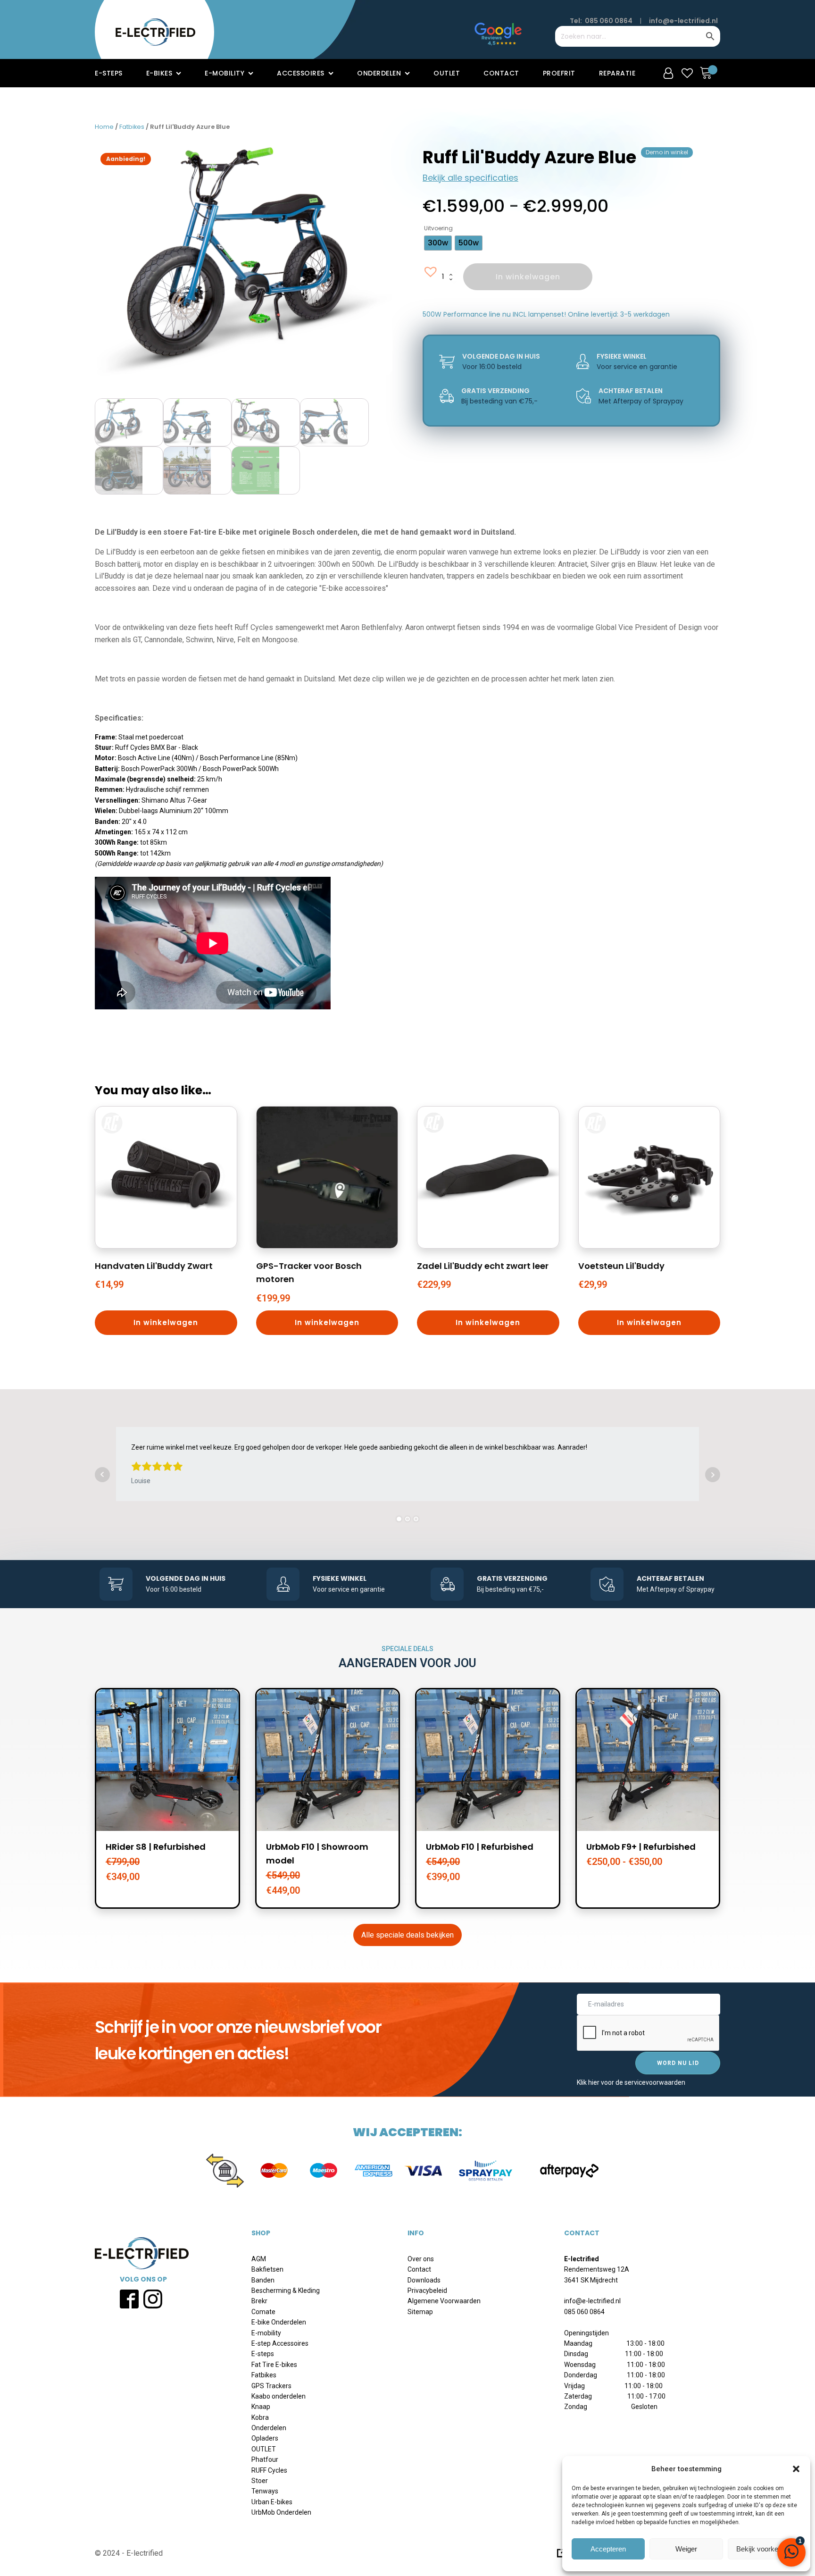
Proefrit (559, 73)
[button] (796, 2469)
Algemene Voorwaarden (444, 2301)
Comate (263, 2312)
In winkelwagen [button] (166, 1322)
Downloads (424, 2280)
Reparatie (617, 73)
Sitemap (420, 2312)
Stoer (260, 2481)
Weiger (686, 2549)
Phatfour (265, 2459)
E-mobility (225, 73)
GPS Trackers (271, 2386)
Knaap (261, 2407)
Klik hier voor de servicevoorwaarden (631, 2082)
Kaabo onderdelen (279, 2396)
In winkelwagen (528, 277)
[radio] (438, 243)
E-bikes (159, 73)
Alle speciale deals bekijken (407, 1935)
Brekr (259, 2301)
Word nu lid (678, 2063)
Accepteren (608, 2549)
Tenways (265, 2491)
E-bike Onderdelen (279, 2322)
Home (104, 127)
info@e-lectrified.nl (683, 21)
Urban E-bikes (272, 2502)
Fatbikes (132, 127)
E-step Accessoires (280, 2343)
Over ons (421, 2259)
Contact (501, 73)
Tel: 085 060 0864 (601, 21)
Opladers (265, 2438)
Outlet (447, 73)
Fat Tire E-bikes (274, 2365)
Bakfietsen (267, 2269)
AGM (259, 2259)
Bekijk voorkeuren (764, 2549)
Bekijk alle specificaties (470, 178)
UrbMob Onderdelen (281, 2512)
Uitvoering (438, 228)
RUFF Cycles (269, 2470)
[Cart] (708, 73)
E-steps (109, 73)
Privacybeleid (427, 2291)
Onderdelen (379, 73)
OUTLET (264, 2449)
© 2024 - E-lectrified (129, 2553)
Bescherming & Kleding (286, 2291)
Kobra (260, 2417)
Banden (263, 2280)
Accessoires (301, 73)
